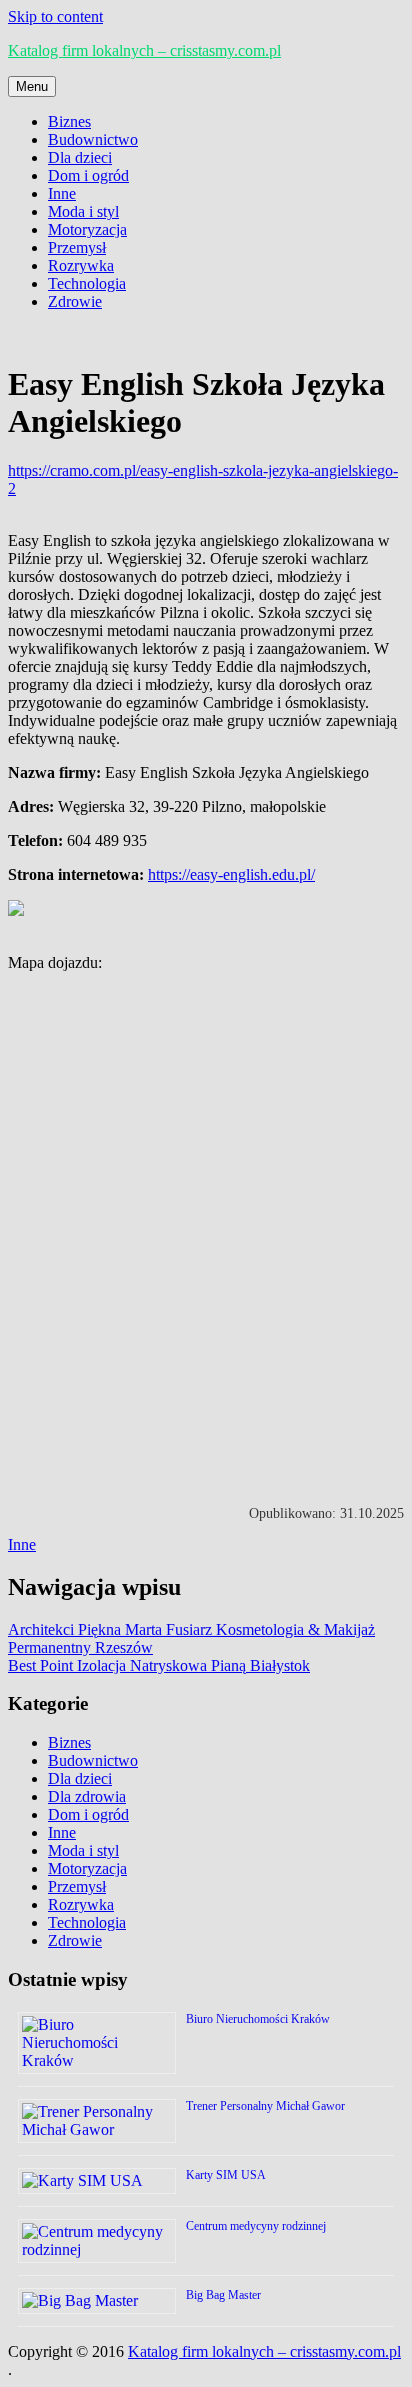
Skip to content (55, 16)
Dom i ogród (88, 175)
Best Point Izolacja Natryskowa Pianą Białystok (159, 1665)
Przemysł (77, 247)
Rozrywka (81, 265)
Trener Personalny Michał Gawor (265, 2106)
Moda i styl (83, 211)
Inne (62, 193)
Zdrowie (75, 301)
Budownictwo (93, 139)
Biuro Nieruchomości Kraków (258, 2019)
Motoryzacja (87, 229)
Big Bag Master (223, 2295)
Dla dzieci (80, 157)
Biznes (69, 121)
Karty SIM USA (226, 2175)
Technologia (87, 283)
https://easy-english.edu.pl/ (231, 874)
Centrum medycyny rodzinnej (256, 2226)
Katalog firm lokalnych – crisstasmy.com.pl (144, 50)
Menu (32, 86)
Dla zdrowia (87, 1796)
